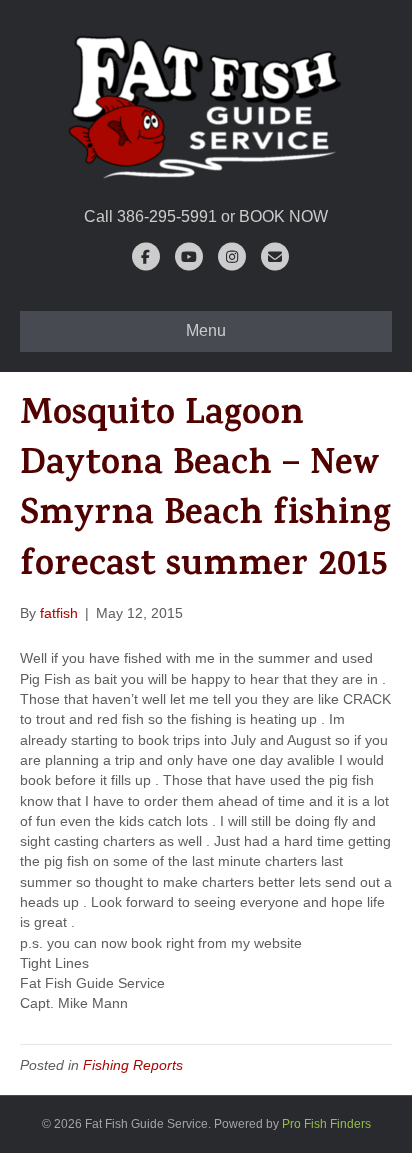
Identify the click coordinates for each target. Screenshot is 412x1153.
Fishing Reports (133, 1065)
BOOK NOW (283, 216)
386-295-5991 (167, 216)
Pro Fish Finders (326, 1124)
